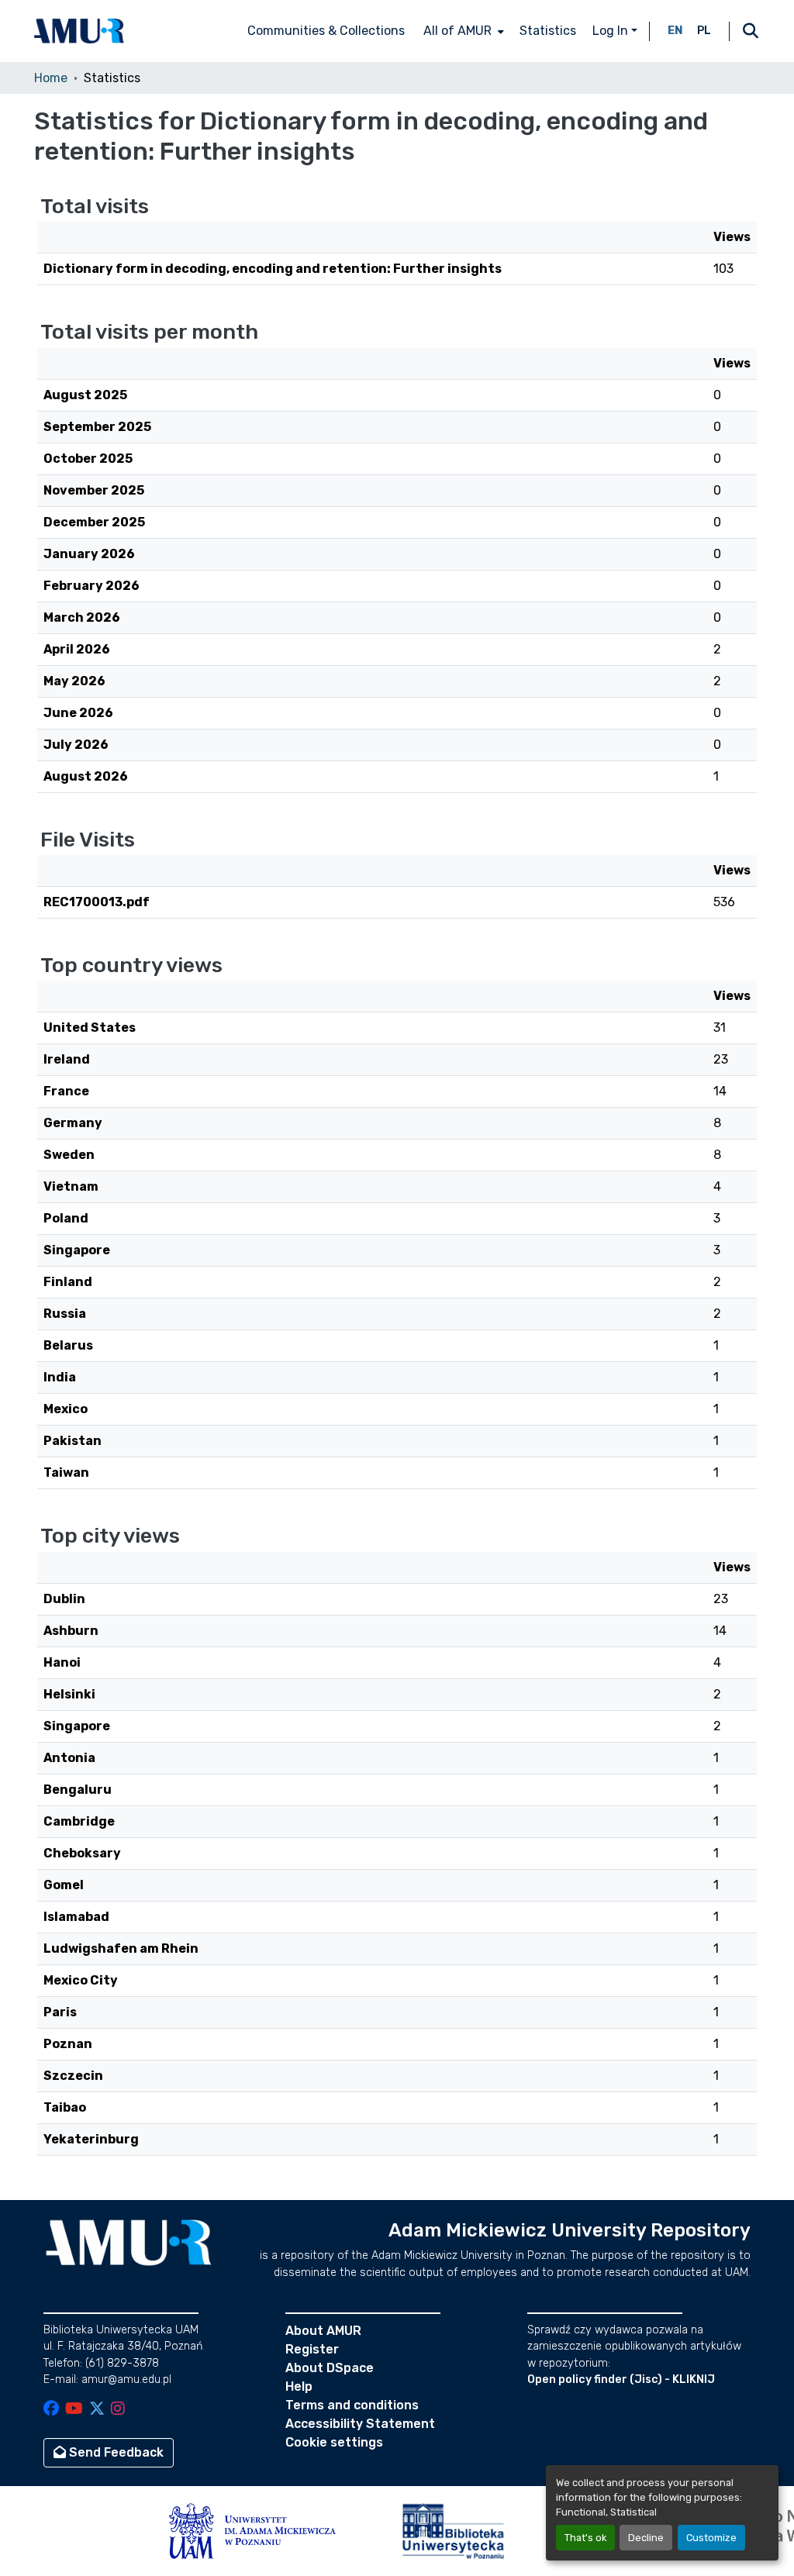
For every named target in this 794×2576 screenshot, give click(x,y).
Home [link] (51, 78)
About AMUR (323, 2331)
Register (312, 2349)
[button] (79, 31)
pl (704, 31)
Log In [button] (612, 31)
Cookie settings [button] (334, 2442)
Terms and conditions (352, 2405)
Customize (711, 2538)
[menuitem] (462, 31)
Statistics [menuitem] (548, 31)
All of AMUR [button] (457, 31)
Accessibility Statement (360, 2424)
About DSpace (330, 2368)
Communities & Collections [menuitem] (326, 31)
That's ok (585, 2538)
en (675, 31)
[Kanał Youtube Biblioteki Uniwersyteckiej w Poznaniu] (74, 2410)
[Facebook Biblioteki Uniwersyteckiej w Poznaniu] (51, 2410)
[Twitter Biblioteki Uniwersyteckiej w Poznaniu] (97, 2410)
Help (299, 2386)
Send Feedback (115, 2452)
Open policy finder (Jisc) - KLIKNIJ (621, 2379)
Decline (646, 2538)
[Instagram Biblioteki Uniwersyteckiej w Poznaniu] (118, 2410)
